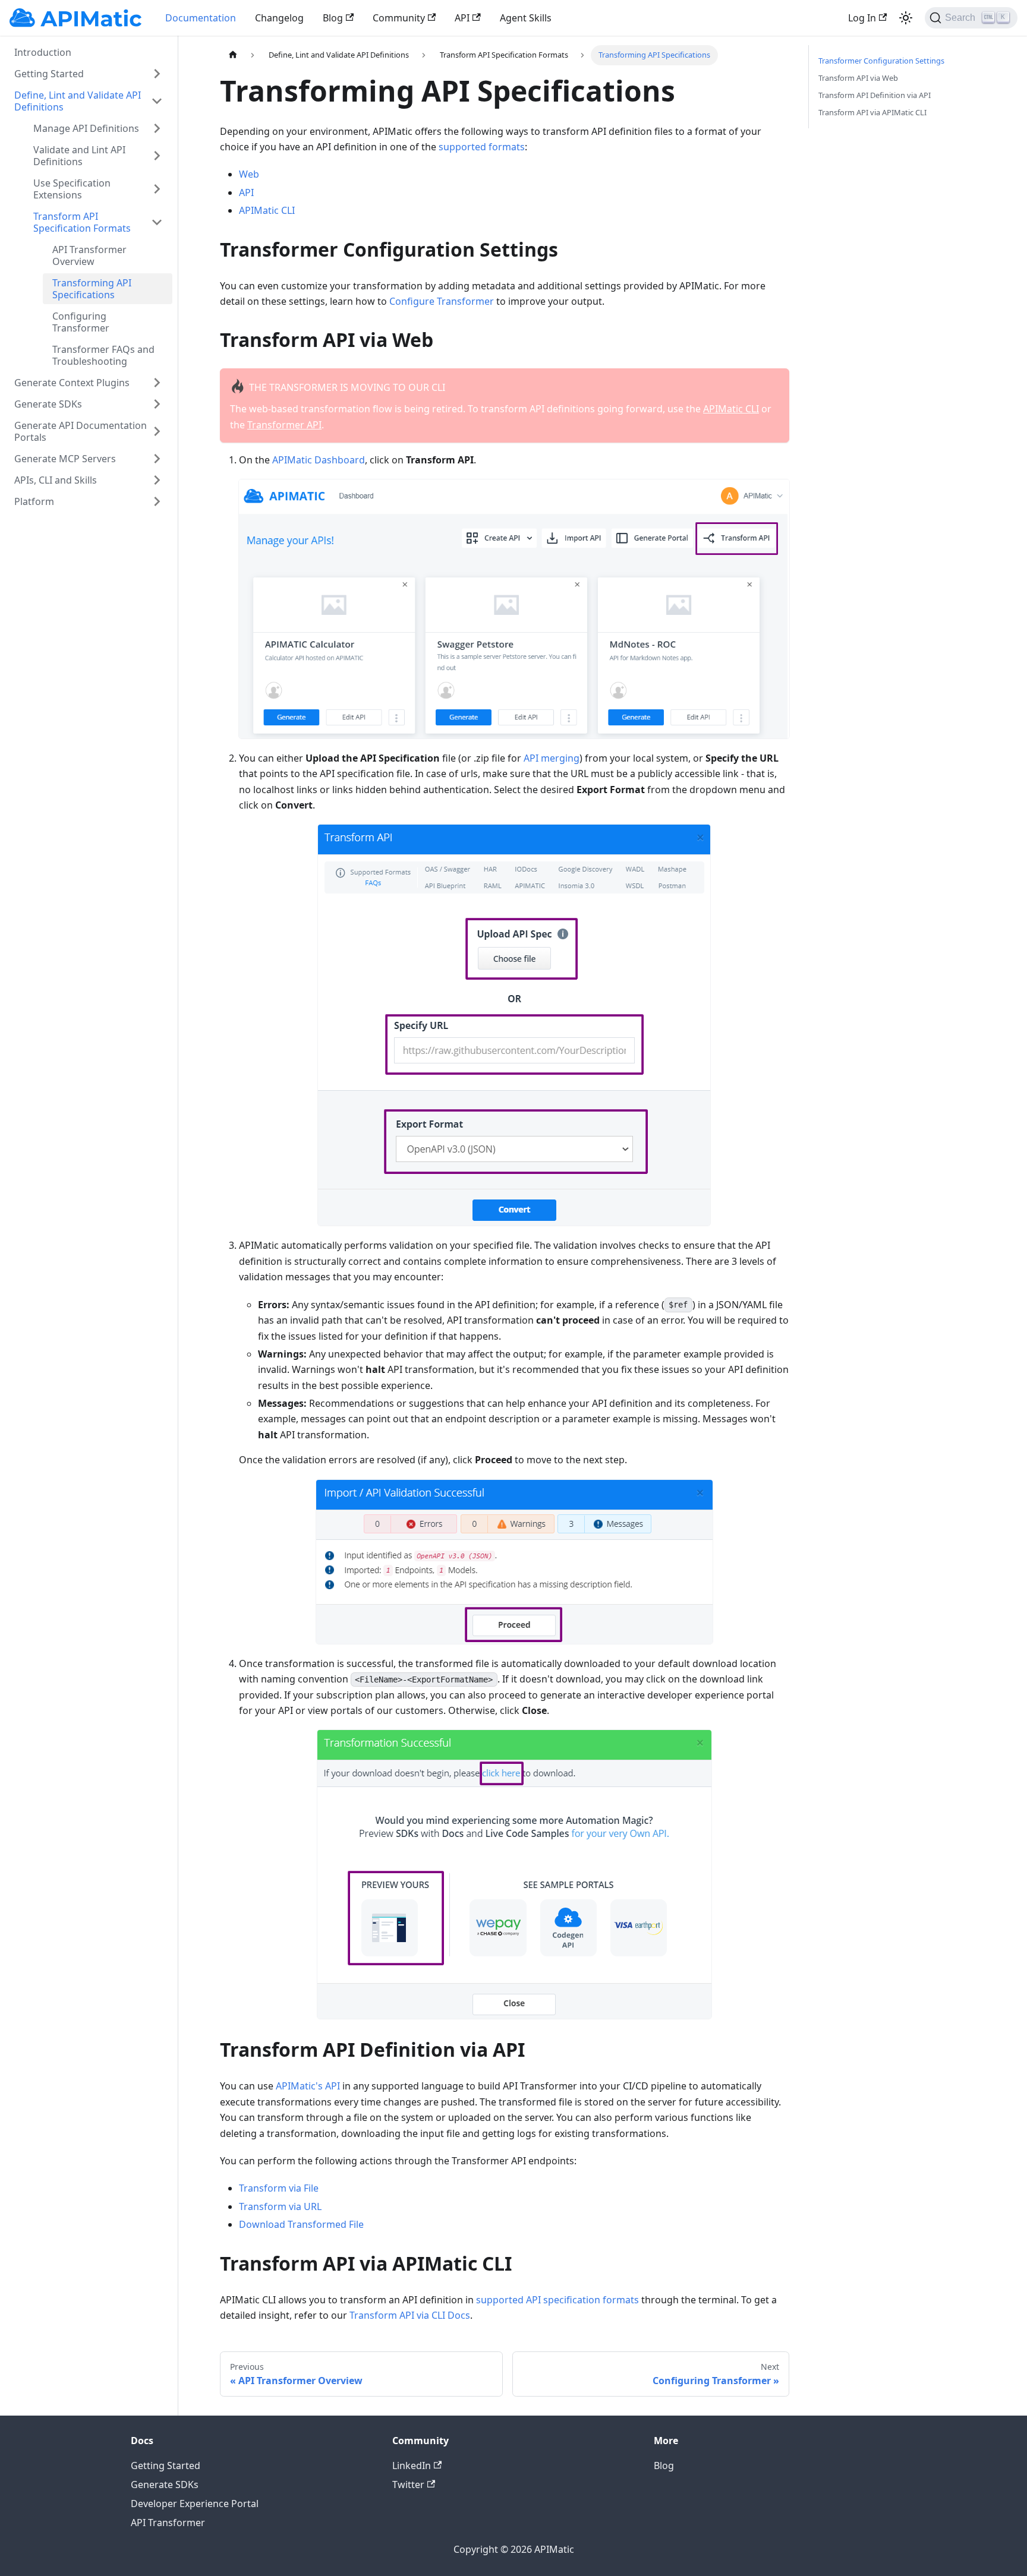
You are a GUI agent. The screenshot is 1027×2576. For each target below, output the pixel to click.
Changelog (279, 18)
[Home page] (233, 55)
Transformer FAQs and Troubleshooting (103, 355)
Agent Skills (526, 18)
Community (399, 18)
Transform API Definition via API (875, 95)
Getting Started (49, 74)
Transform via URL (280, 2206)
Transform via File (279, 2188)
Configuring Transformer (81, 322)
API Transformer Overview (89, 255)
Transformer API (284, 425)
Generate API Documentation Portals (81, 431)
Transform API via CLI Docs (410, 2315)
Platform (34, 501)
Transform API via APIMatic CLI (872, 112)
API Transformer (168, 2523)
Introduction (43, 52)
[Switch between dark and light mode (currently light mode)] (906, 18)
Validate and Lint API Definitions (79, 156)
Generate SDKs (48, 404)
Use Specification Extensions (72, 189)
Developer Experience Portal (195, 2504)
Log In (862, 18)
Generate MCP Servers (65, 459)
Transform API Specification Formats (82, 222)
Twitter (408, 2485)
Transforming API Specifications (92, 289)
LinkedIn (412, 2465)
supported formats (482, 147)
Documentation (201, 18)
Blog (333, 18)
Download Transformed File (301, 2224)
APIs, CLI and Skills (56, 480)
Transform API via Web (858, 78)
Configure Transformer (442, 301)
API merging (552, 758)
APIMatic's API (308, 2086)
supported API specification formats (557, 2300)
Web (249, 174)
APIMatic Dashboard (319, 460)
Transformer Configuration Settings (881, 61)
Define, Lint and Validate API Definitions (78, 101)
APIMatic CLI (267, 210)
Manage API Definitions (86, 128)
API (462, 18)
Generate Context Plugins (72, 383)
